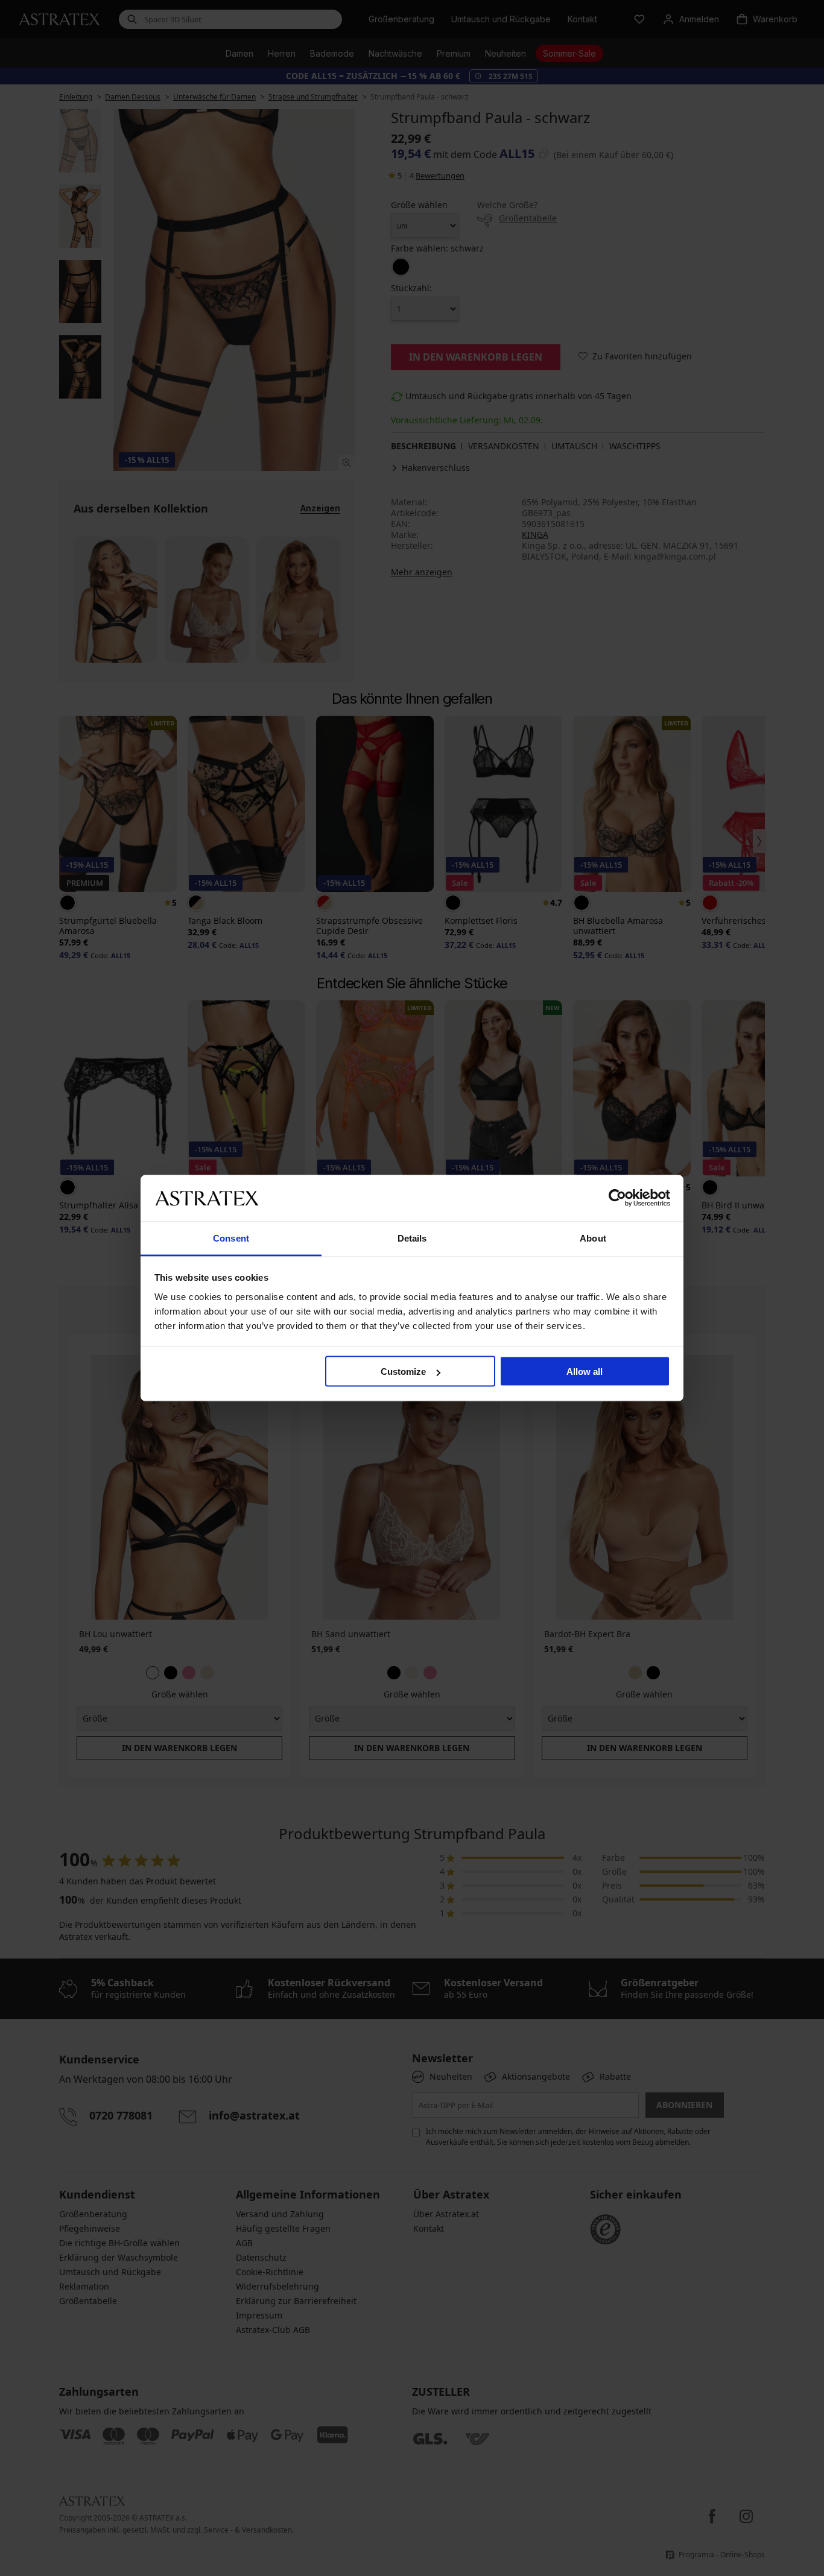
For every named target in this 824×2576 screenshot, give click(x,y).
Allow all (585, 1372)
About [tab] (593, 1238)
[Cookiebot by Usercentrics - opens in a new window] (617, 1198)
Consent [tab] (231, 1238)
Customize (403, 1372)
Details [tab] (412, 1238)
